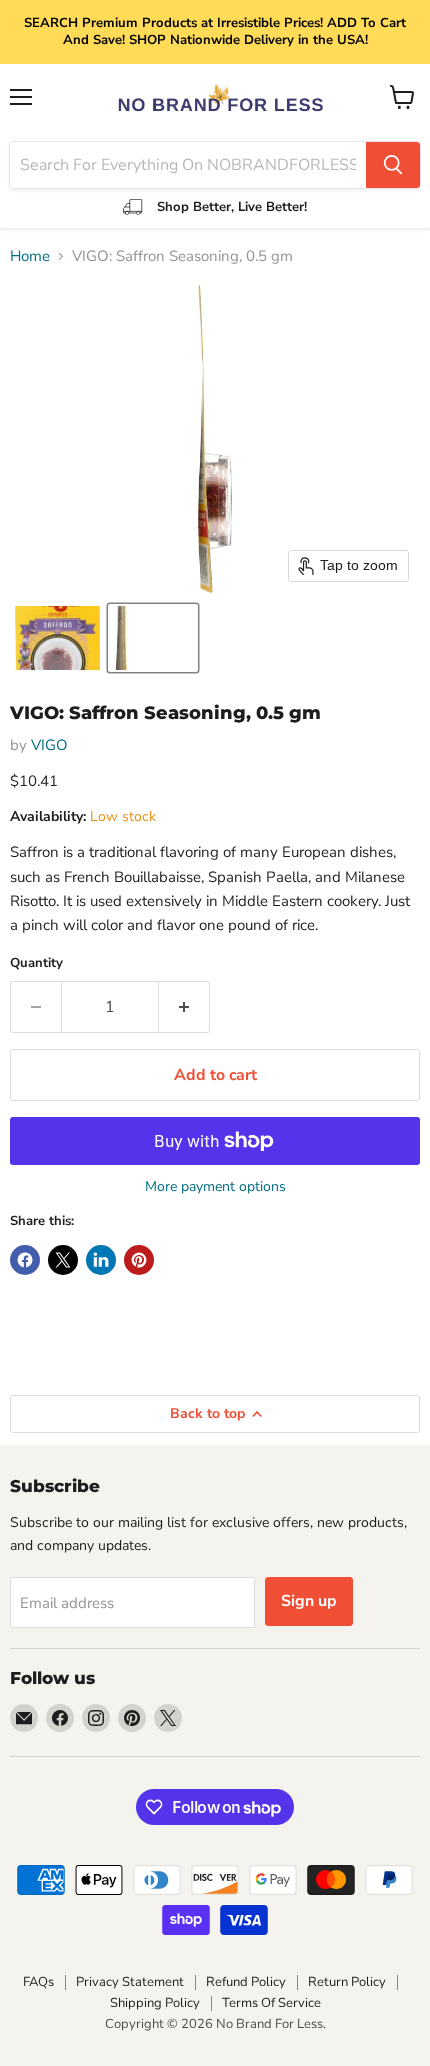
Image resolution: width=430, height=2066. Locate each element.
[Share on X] (63, 1260)
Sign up (309, 1601)
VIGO (49, 745)
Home (30, 256)
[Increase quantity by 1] (184, 1007)
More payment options (215, 1187)
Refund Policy (246, 1982)
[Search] (393, 165)
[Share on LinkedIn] (101, 1260)
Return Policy (347, 1982)
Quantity (36, 963)
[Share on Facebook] (25, 1260)
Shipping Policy (155, 2003)
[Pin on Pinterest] (139, 1260)
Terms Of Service (271, 2003)
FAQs (38, 1982)
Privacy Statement (130, 1982)
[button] (57, 638)
